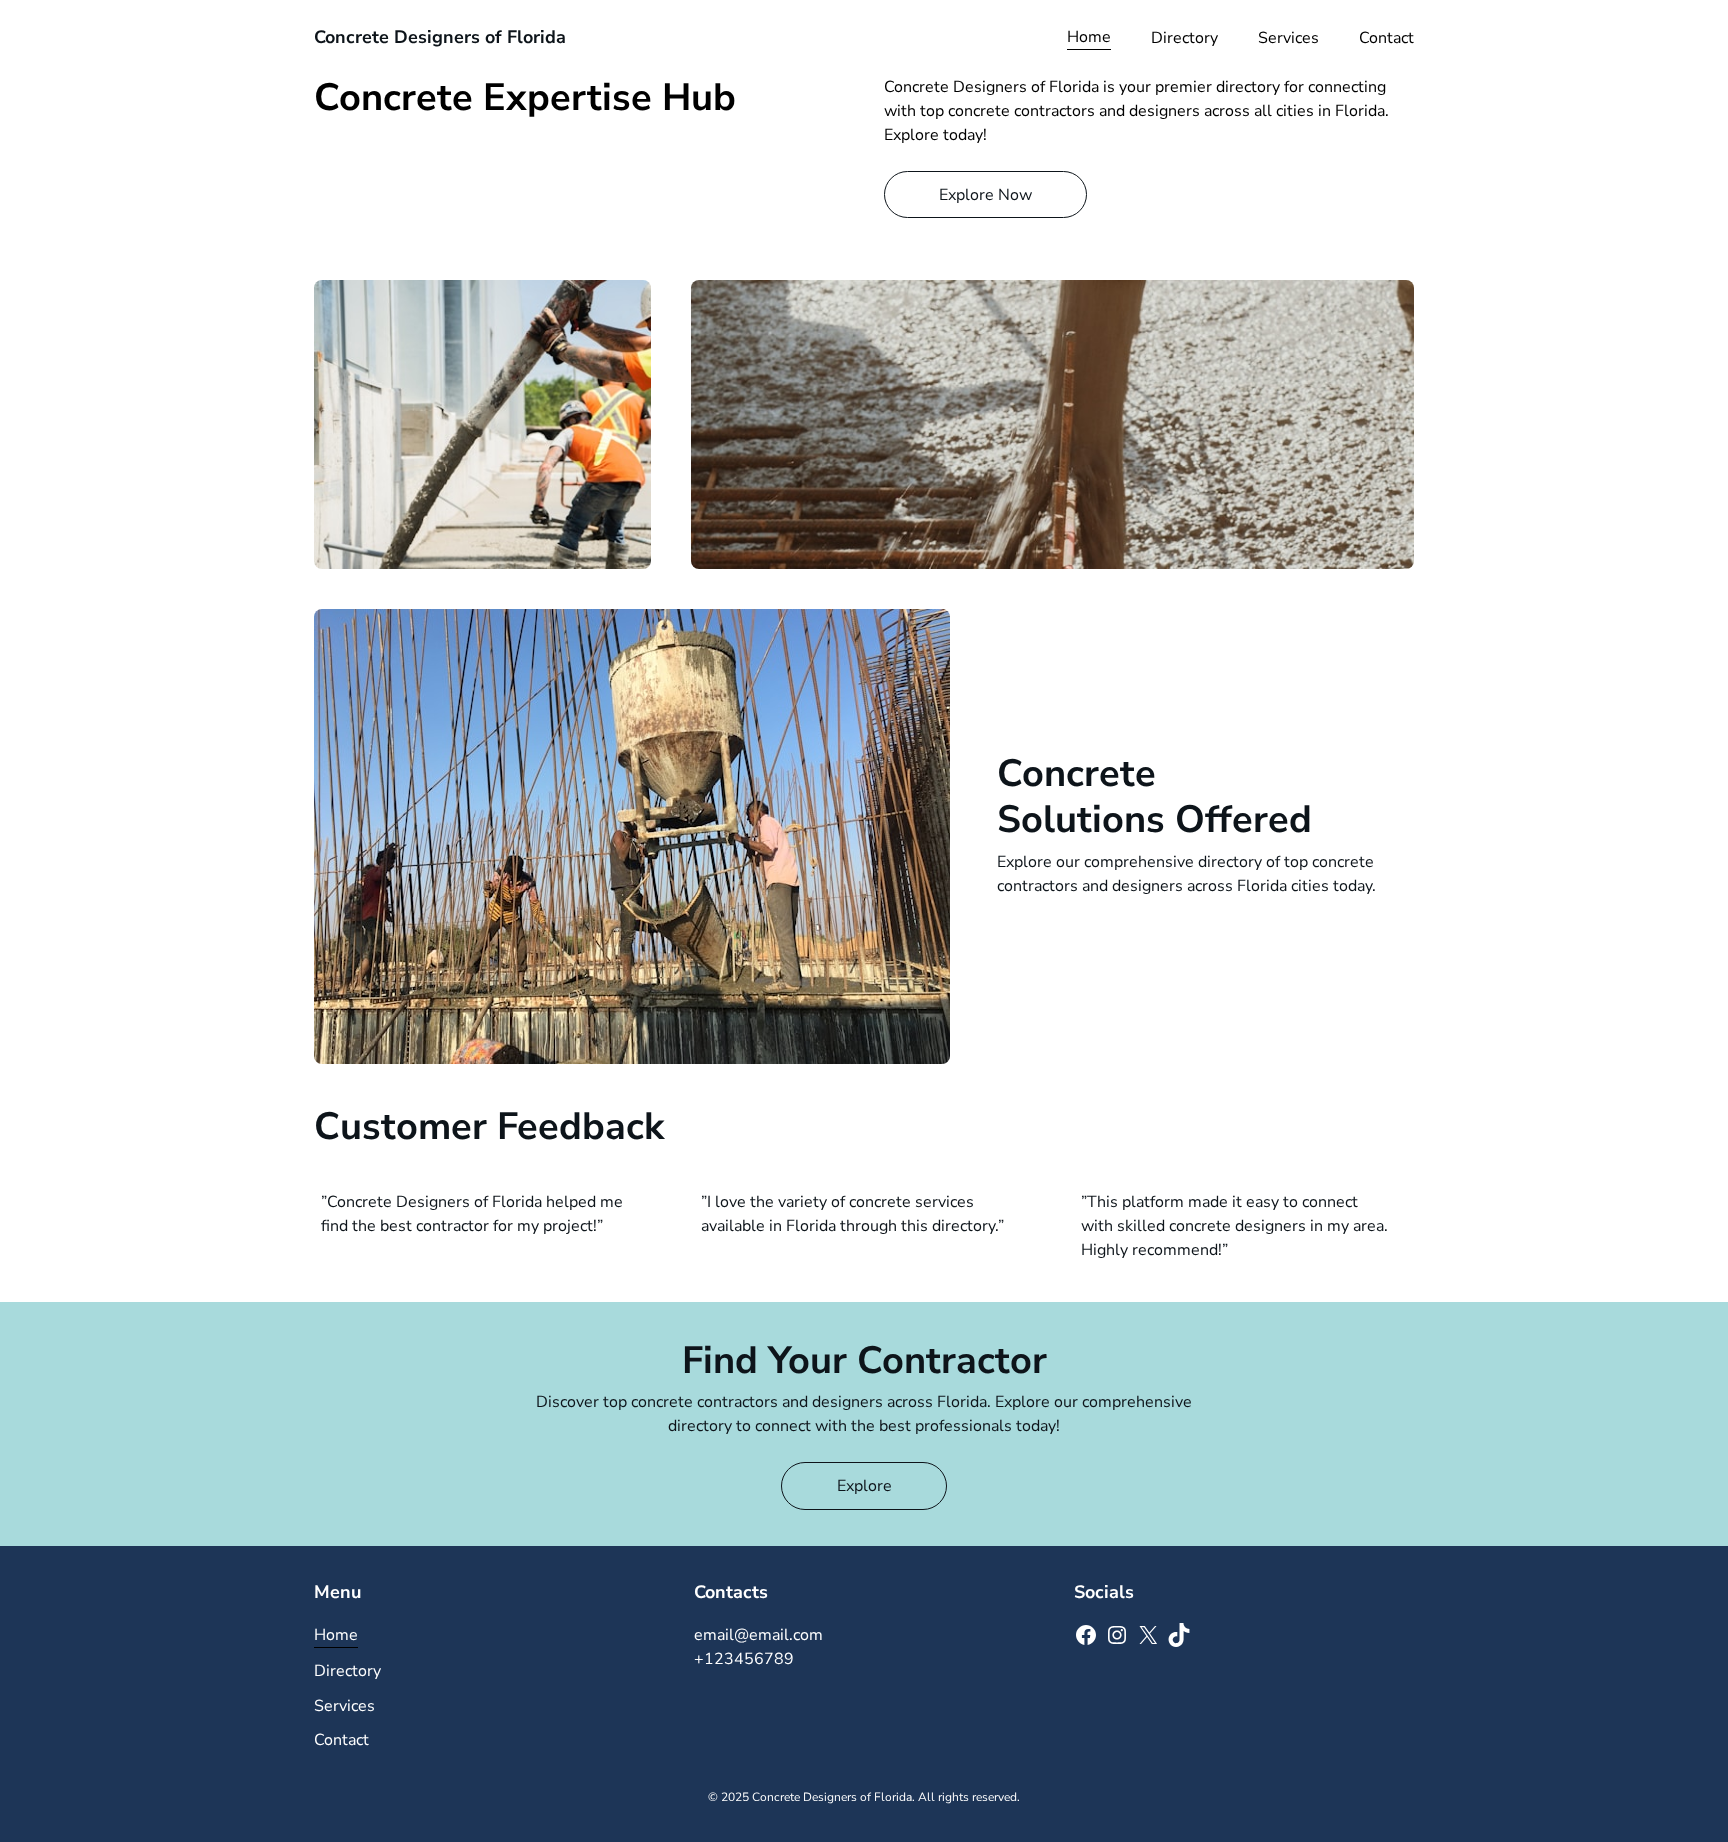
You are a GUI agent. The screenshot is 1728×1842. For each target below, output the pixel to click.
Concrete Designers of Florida (440, 37)
